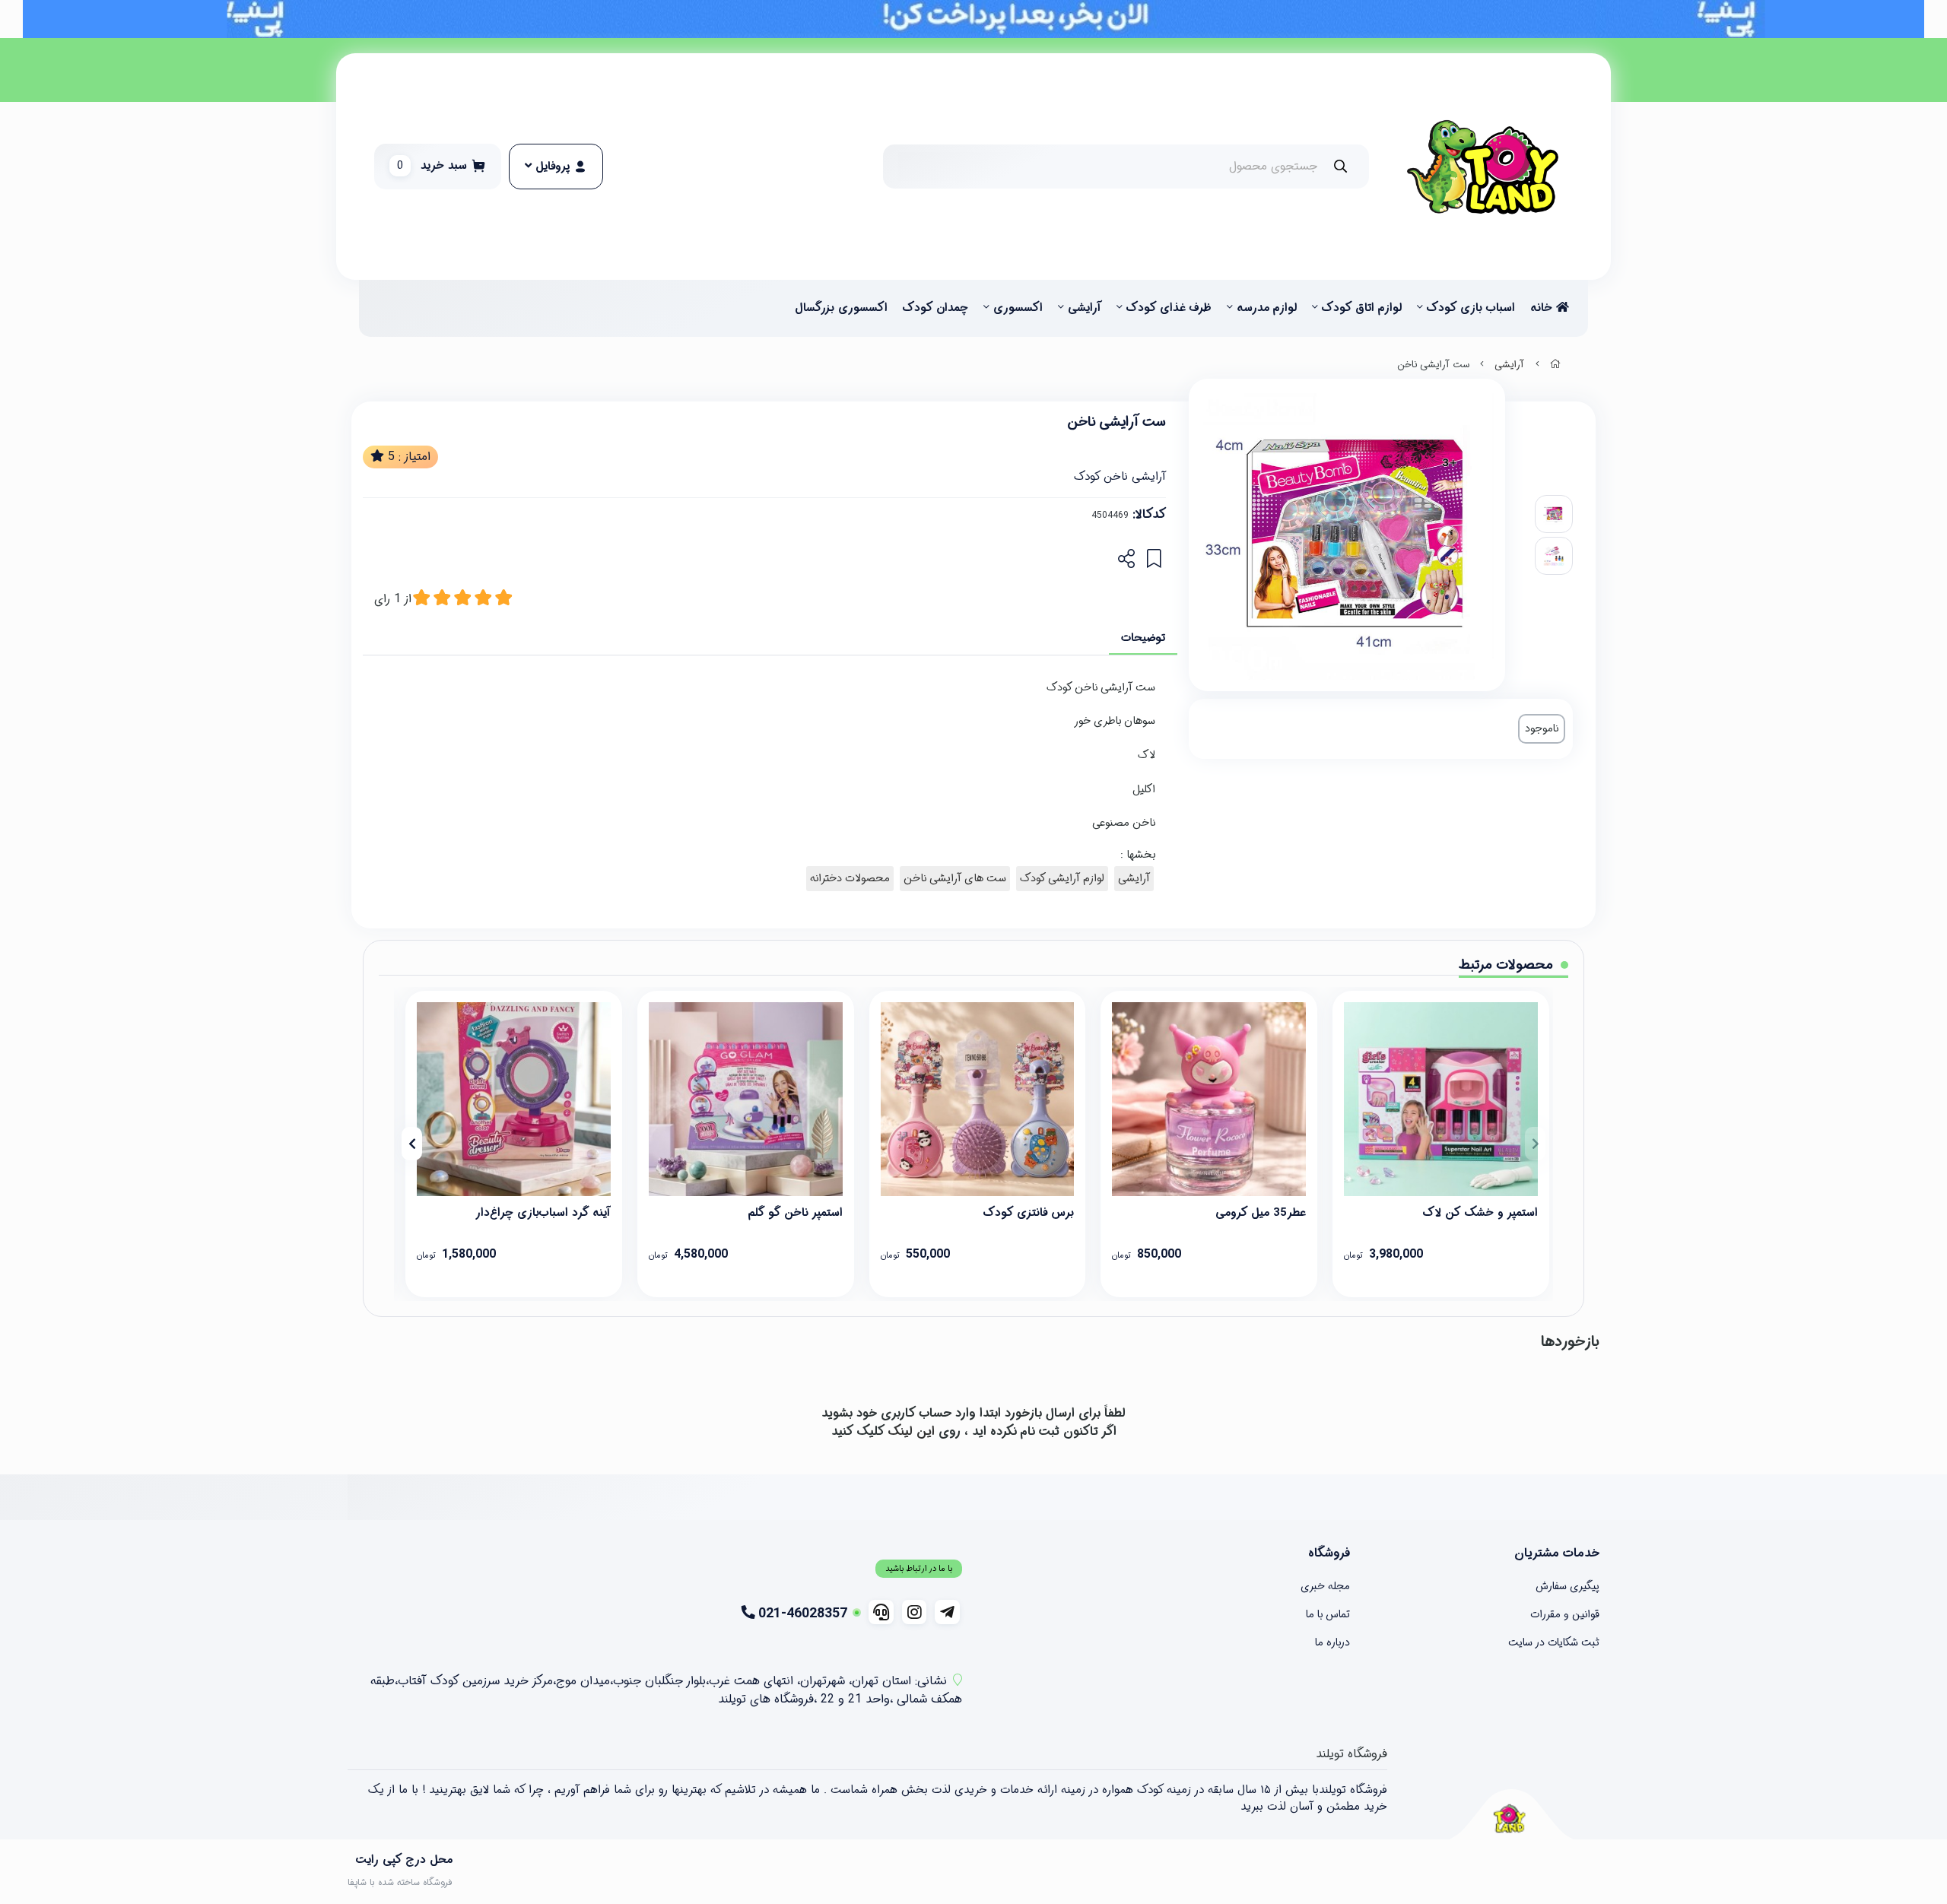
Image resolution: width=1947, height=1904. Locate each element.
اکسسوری (1018, 308)
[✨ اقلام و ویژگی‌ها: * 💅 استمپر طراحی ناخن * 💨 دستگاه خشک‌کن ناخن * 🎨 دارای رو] (746, 1099)
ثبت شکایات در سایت (1554, 1642)
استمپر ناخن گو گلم (796, 1213)
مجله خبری (1325, 1586)
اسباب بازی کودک (1471, 308)
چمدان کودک (935, 308)
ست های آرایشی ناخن (955, 879)
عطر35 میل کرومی (1261, 1213)
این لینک (911, 1431)
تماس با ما (1328, 1614)
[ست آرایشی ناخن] (1509, 1818)
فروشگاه (1329, 1553)
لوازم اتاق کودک (1362, 308)
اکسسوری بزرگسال (841, 308)
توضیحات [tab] (1143, 638)
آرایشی (1085, 308)
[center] (1340, 166)
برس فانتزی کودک (1029, 1213)
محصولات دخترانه (850, 879)
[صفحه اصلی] (1555, 365)
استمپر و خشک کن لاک (1480, 1213)
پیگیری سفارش (1567, 1586)
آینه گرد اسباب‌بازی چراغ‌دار (543, 1213)
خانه (1543, 308)
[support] (881, 1612)
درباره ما (1332, 1642)
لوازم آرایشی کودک (1062, 879)
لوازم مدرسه (1267, 308)
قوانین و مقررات (1565, 1614)
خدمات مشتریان (1557, 1553)
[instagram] (915, 1612)
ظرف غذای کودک (1169, 308)
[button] (1535, 1144)
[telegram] (947, 1612)
